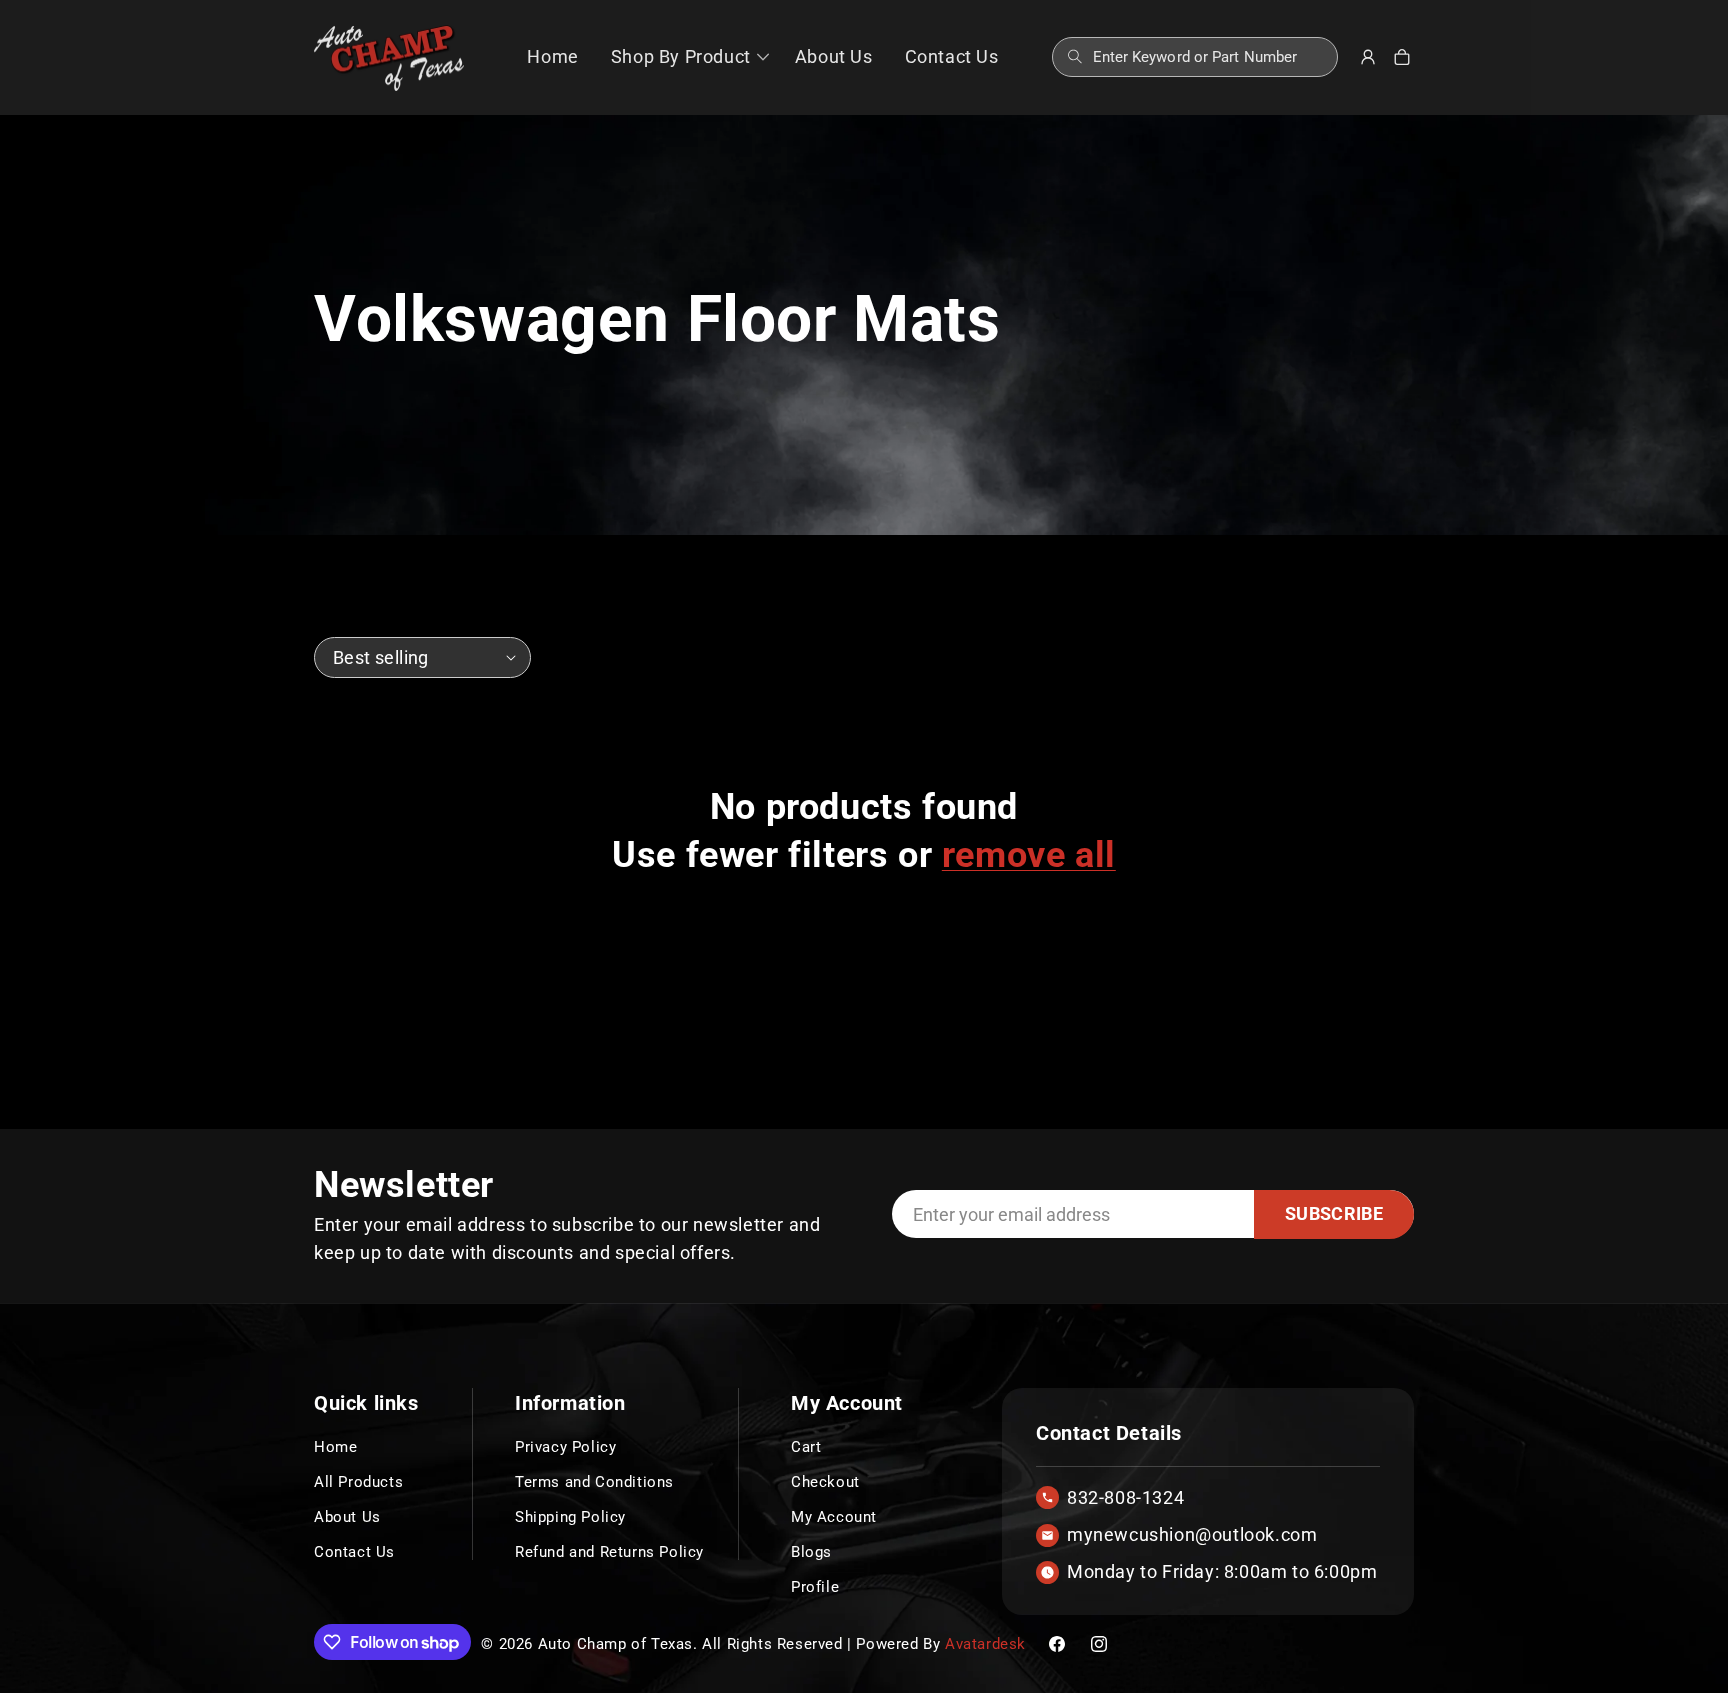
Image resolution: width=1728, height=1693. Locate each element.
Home (335, 1447)
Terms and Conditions (594, 1482)
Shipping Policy (570, 1517)
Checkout (825, 1482)
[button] (687, 57)
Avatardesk (985, 1644)
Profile (815, 1587)
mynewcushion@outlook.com (1192, 1534)
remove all (1029, 855)
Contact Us (354, 1552)
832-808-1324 (1125, 1497)
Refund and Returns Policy (609, 1552)
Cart (806, 1447)
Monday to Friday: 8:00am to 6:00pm (1222, 1572)
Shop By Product (681, 56)
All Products (358, 1482)
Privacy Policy (565, 1447)
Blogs (811, 1552)
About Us (347, 1517)
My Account (834, 1517)
